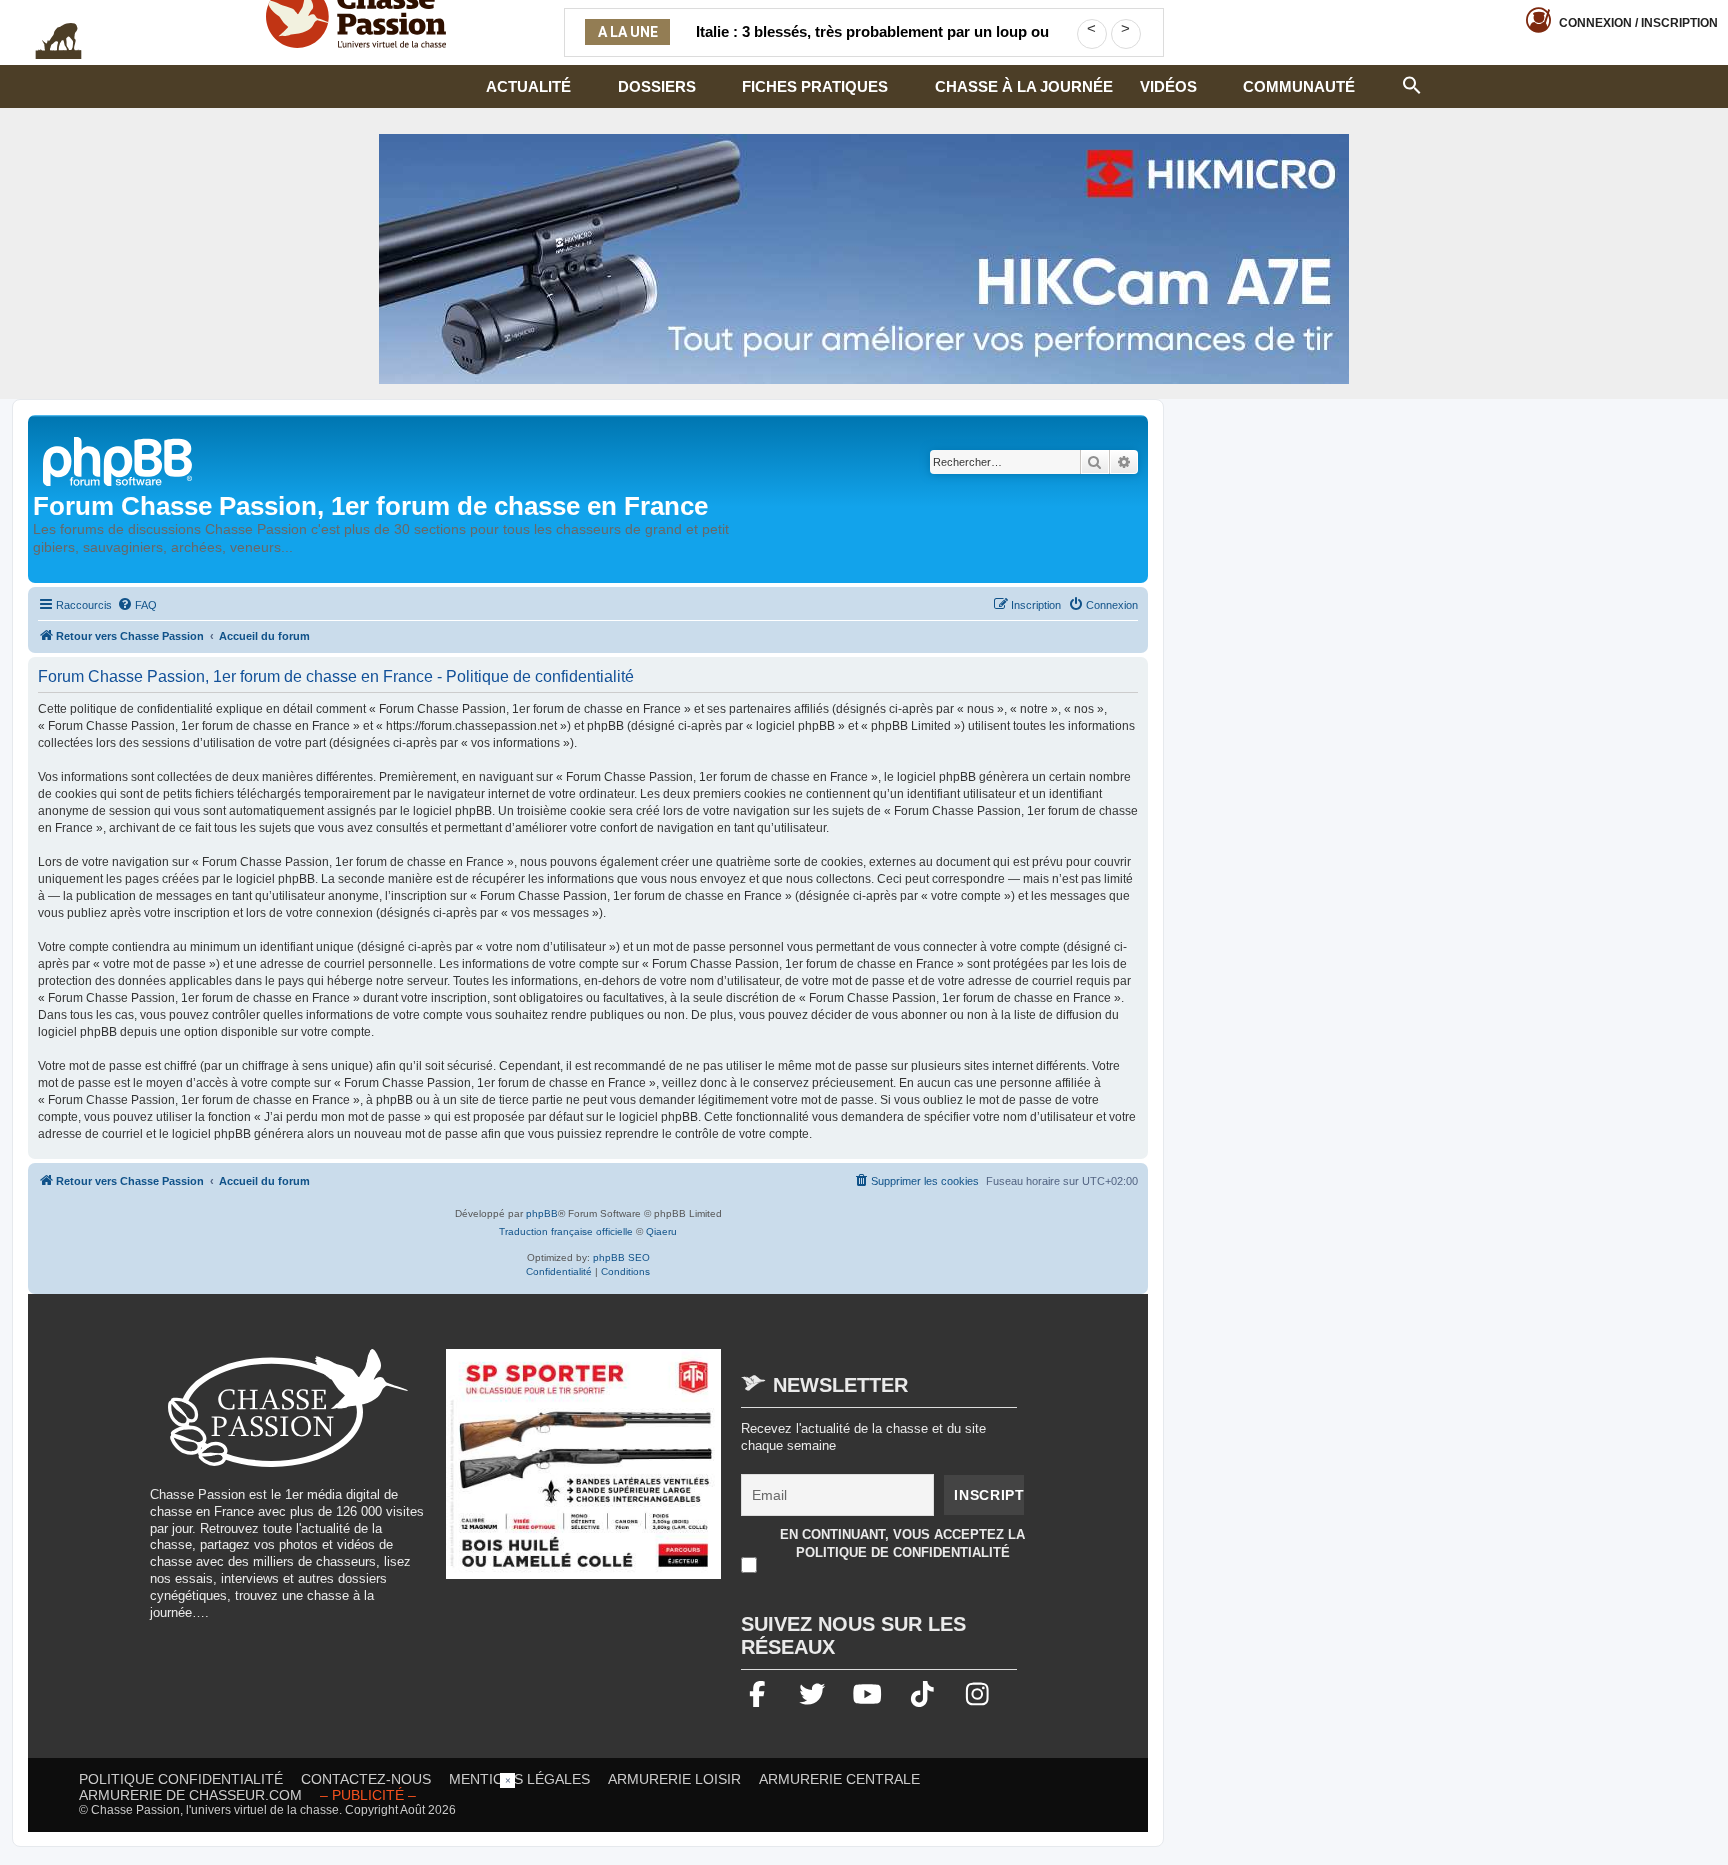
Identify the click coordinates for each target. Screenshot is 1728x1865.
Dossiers (657, 86)
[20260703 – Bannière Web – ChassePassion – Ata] (584, 1474)
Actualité (528, 86)
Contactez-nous (366, 1779)
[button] (1412, 83)
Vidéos (1168, 86)
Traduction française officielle (566, 1231)
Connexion (1638, 23)
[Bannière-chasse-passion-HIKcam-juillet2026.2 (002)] (864, 259)
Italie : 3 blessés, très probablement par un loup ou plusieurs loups (872, 44)
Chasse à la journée (1024, 86)
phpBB (542, 1213)
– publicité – (368, 1795)
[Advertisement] (864, 1818)
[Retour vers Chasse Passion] (119, 459)
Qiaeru (661, 1231)
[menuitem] (137, 605)
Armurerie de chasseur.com (190, 1795)
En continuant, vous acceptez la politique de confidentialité (902, 1543)
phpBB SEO (621, 1257)
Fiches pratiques (815, 86)
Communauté (1299, 86)
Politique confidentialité (181, 1779)
